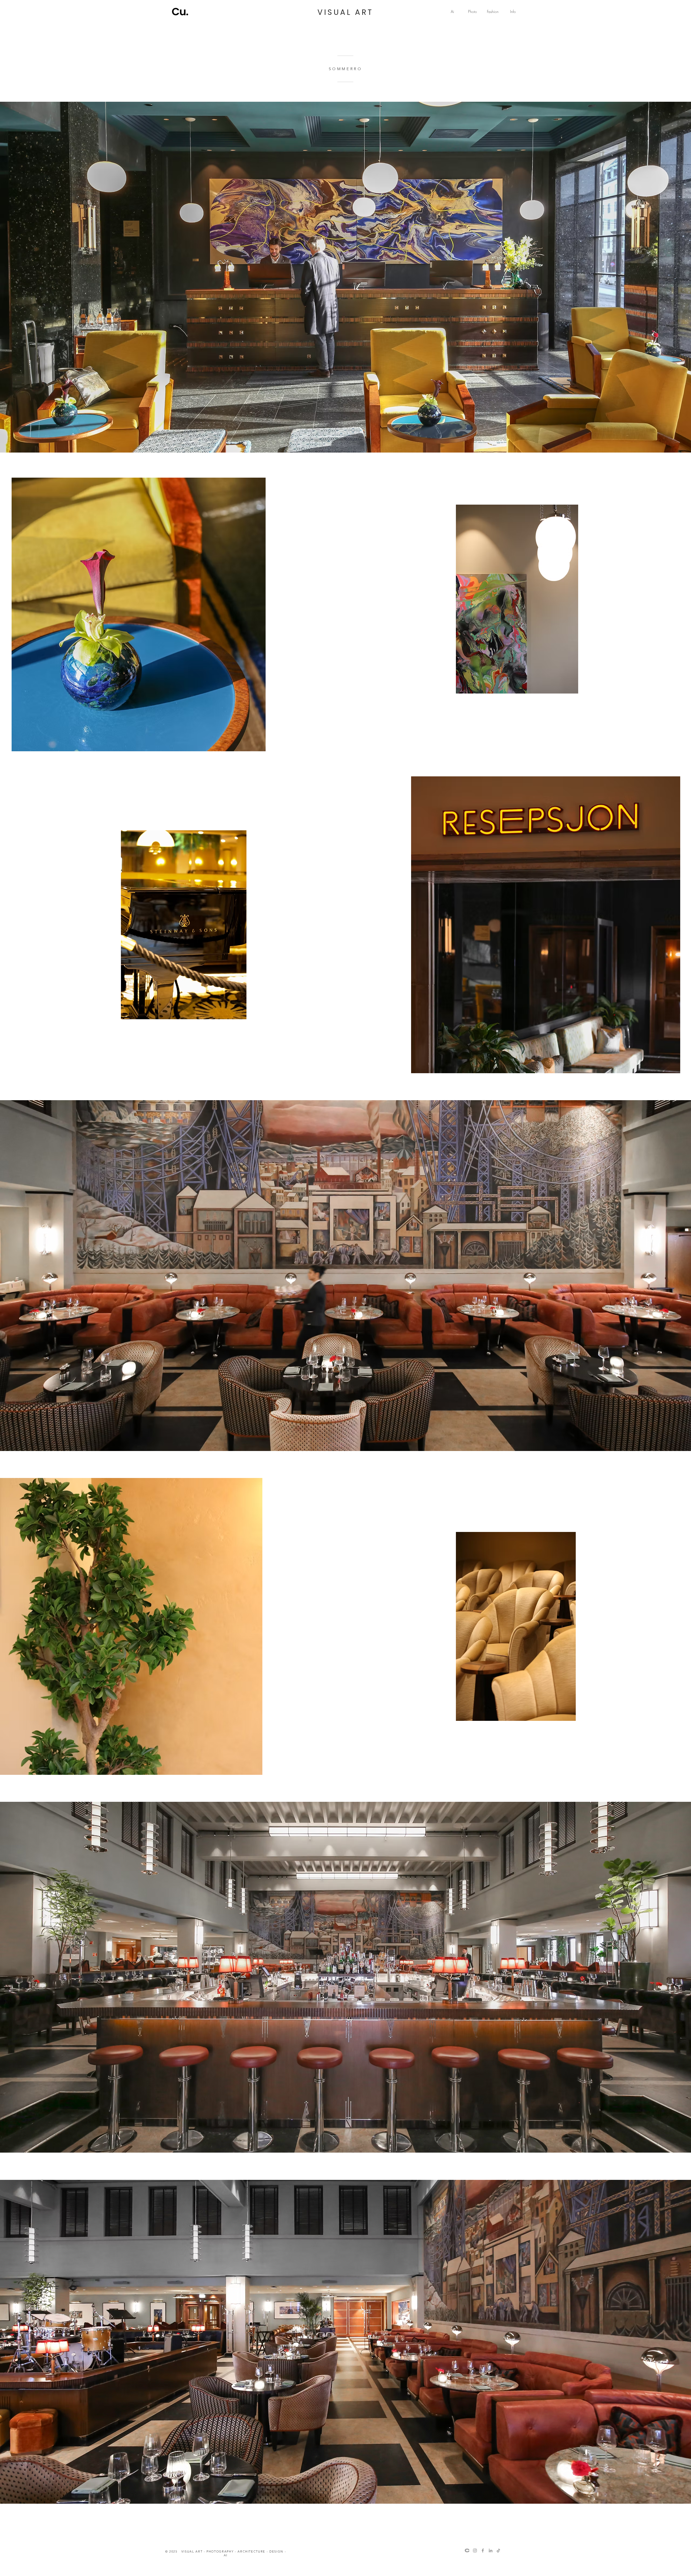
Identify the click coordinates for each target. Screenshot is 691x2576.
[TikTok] (498, 2550)
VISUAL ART (345, 12)
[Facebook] (483, 2550)
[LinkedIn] (491, 2550)
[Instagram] (475, 2550)
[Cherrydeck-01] (467, 2550)
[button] (472, 11)
